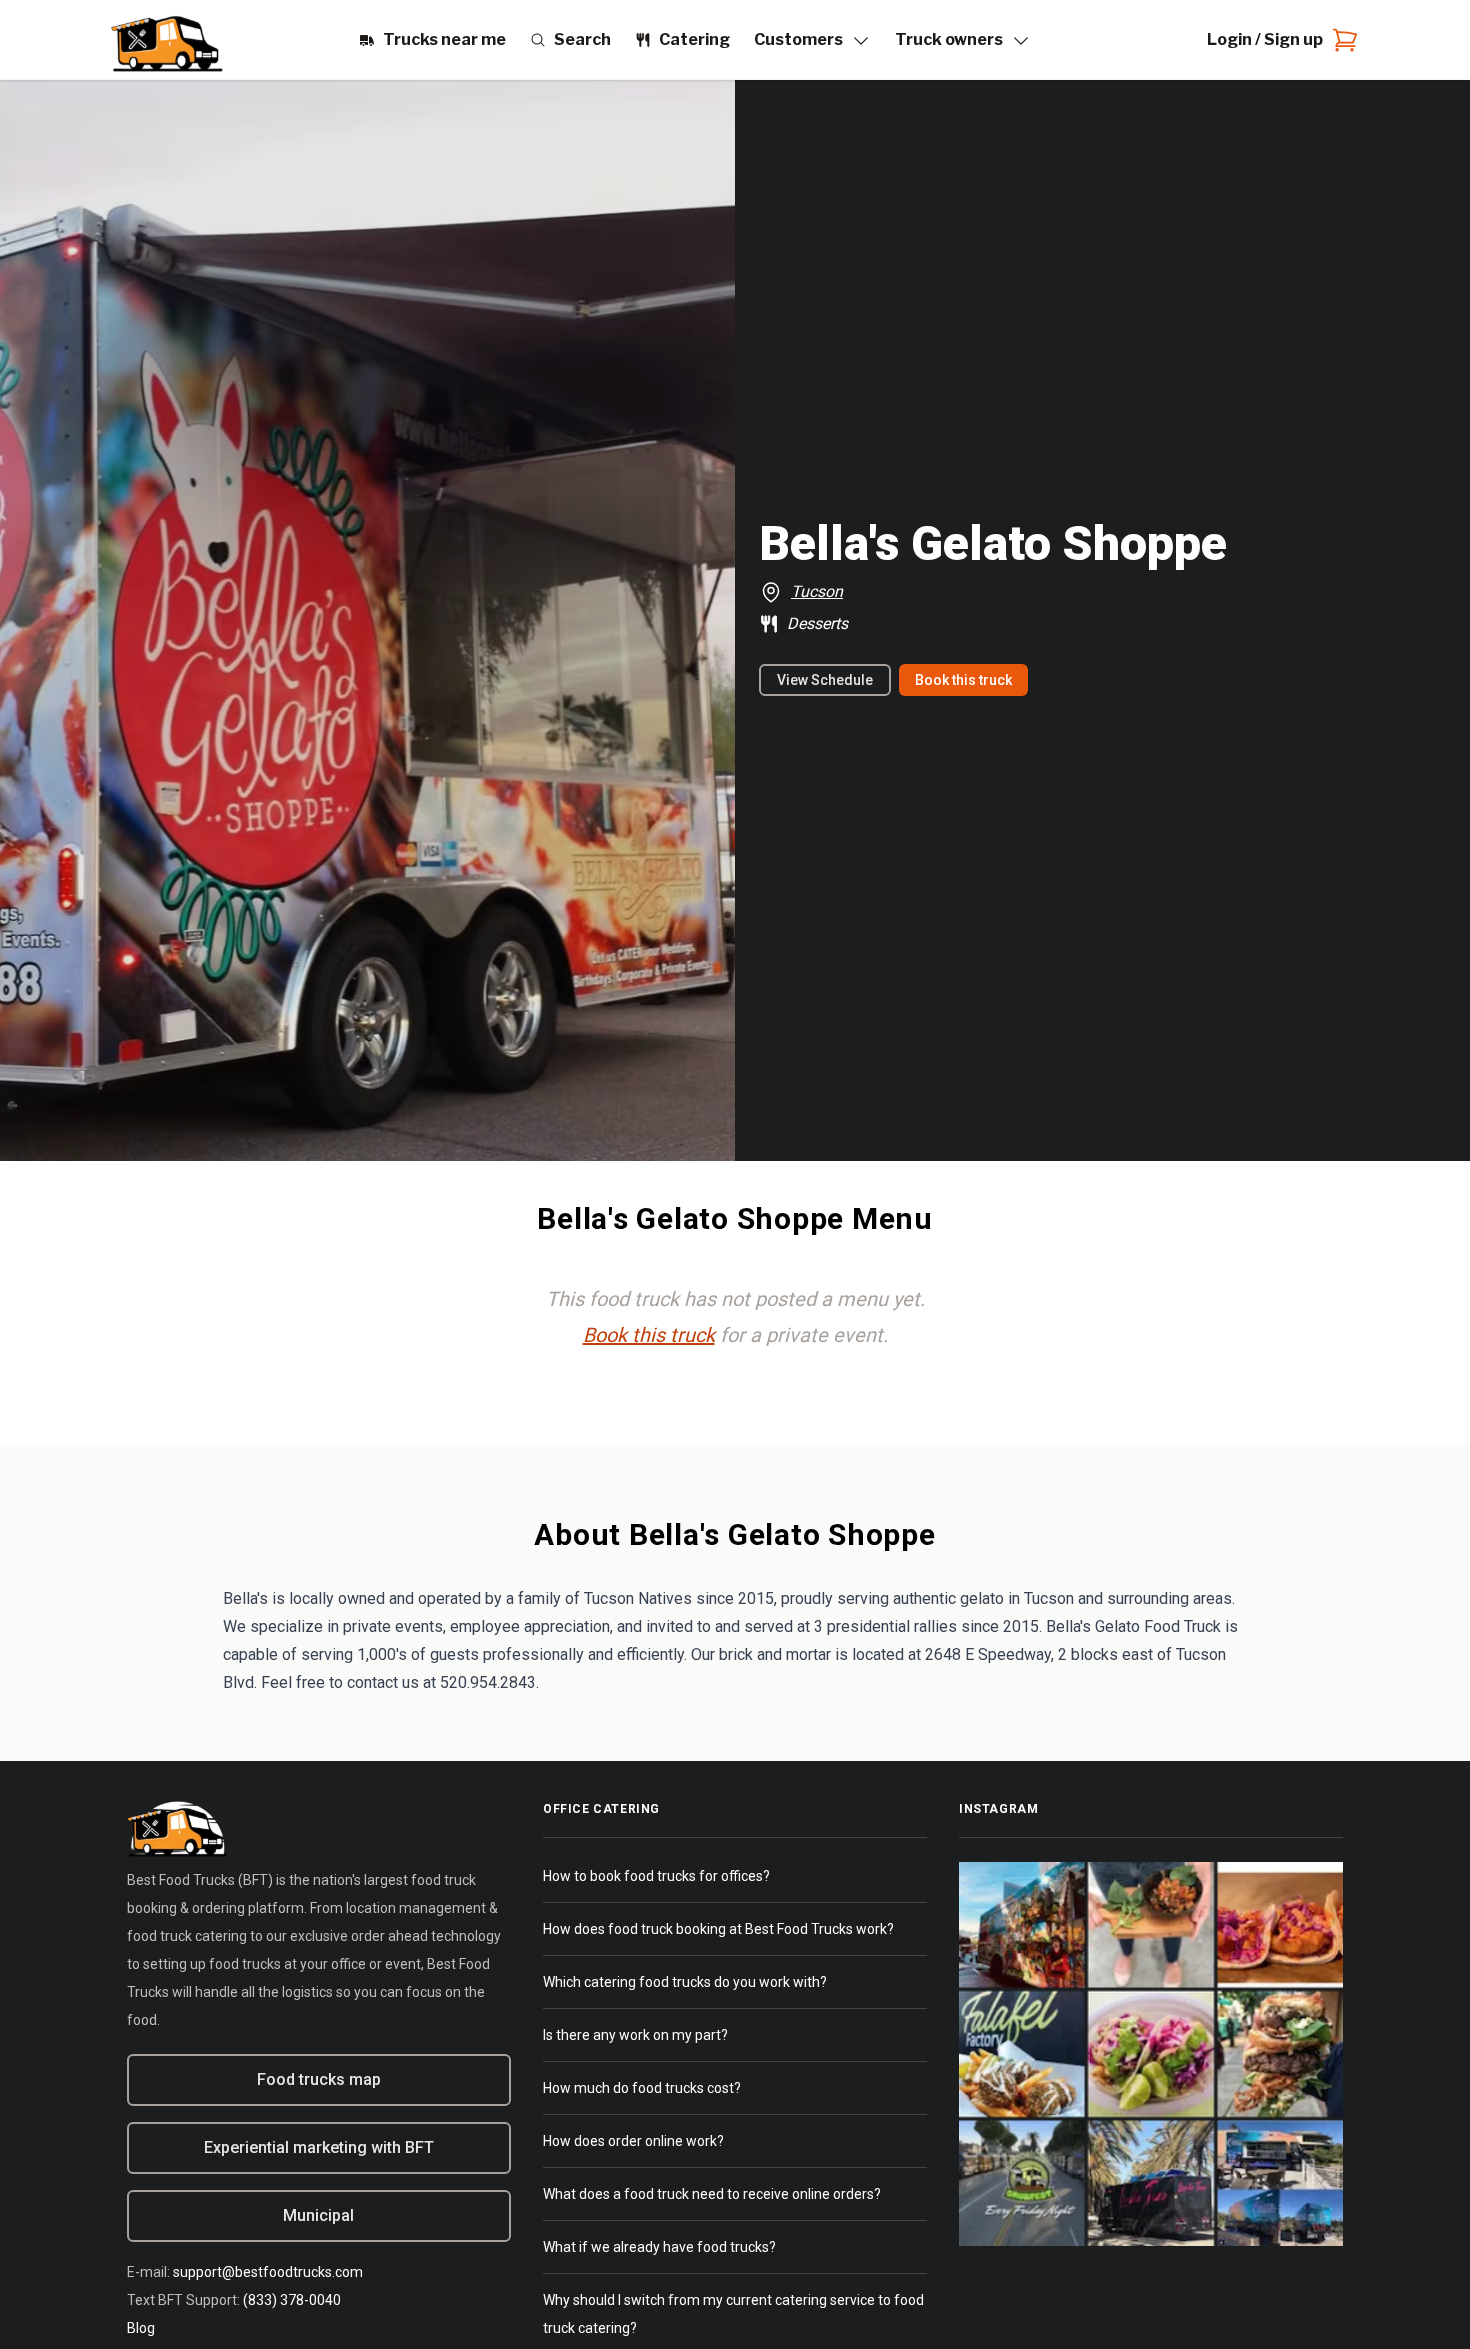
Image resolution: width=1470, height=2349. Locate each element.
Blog (141, 2328)
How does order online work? (633, 2141)
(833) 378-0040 (292, 2300)
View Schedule (825, 680)
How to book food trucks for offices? (656, 1876)
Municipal (318, 2215)
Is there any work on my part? (635, 2035)
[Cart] (1341, 40)
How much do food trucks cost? (642, 2088)
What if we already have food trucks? (659, 2247)
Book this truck (963, 680)
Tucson (817, 591)
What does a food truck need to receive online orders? (712, 2194)
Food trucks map (319, 2079)
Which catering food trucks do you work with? (685, 1982)
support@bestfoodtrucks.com (268, 2272)
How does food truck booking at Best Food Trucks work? (718, 1929)
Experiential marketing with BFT (319, 2147)
